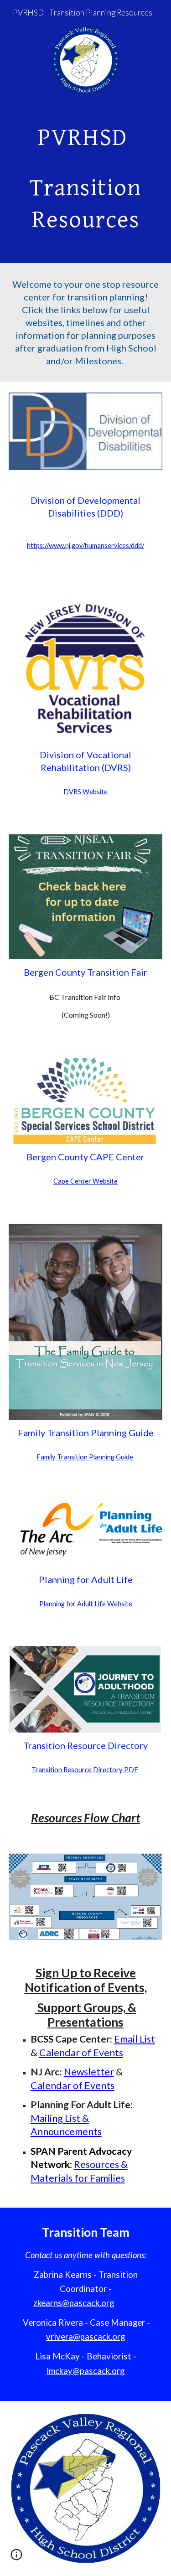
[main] (86, 178)
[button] (16, 2558)
